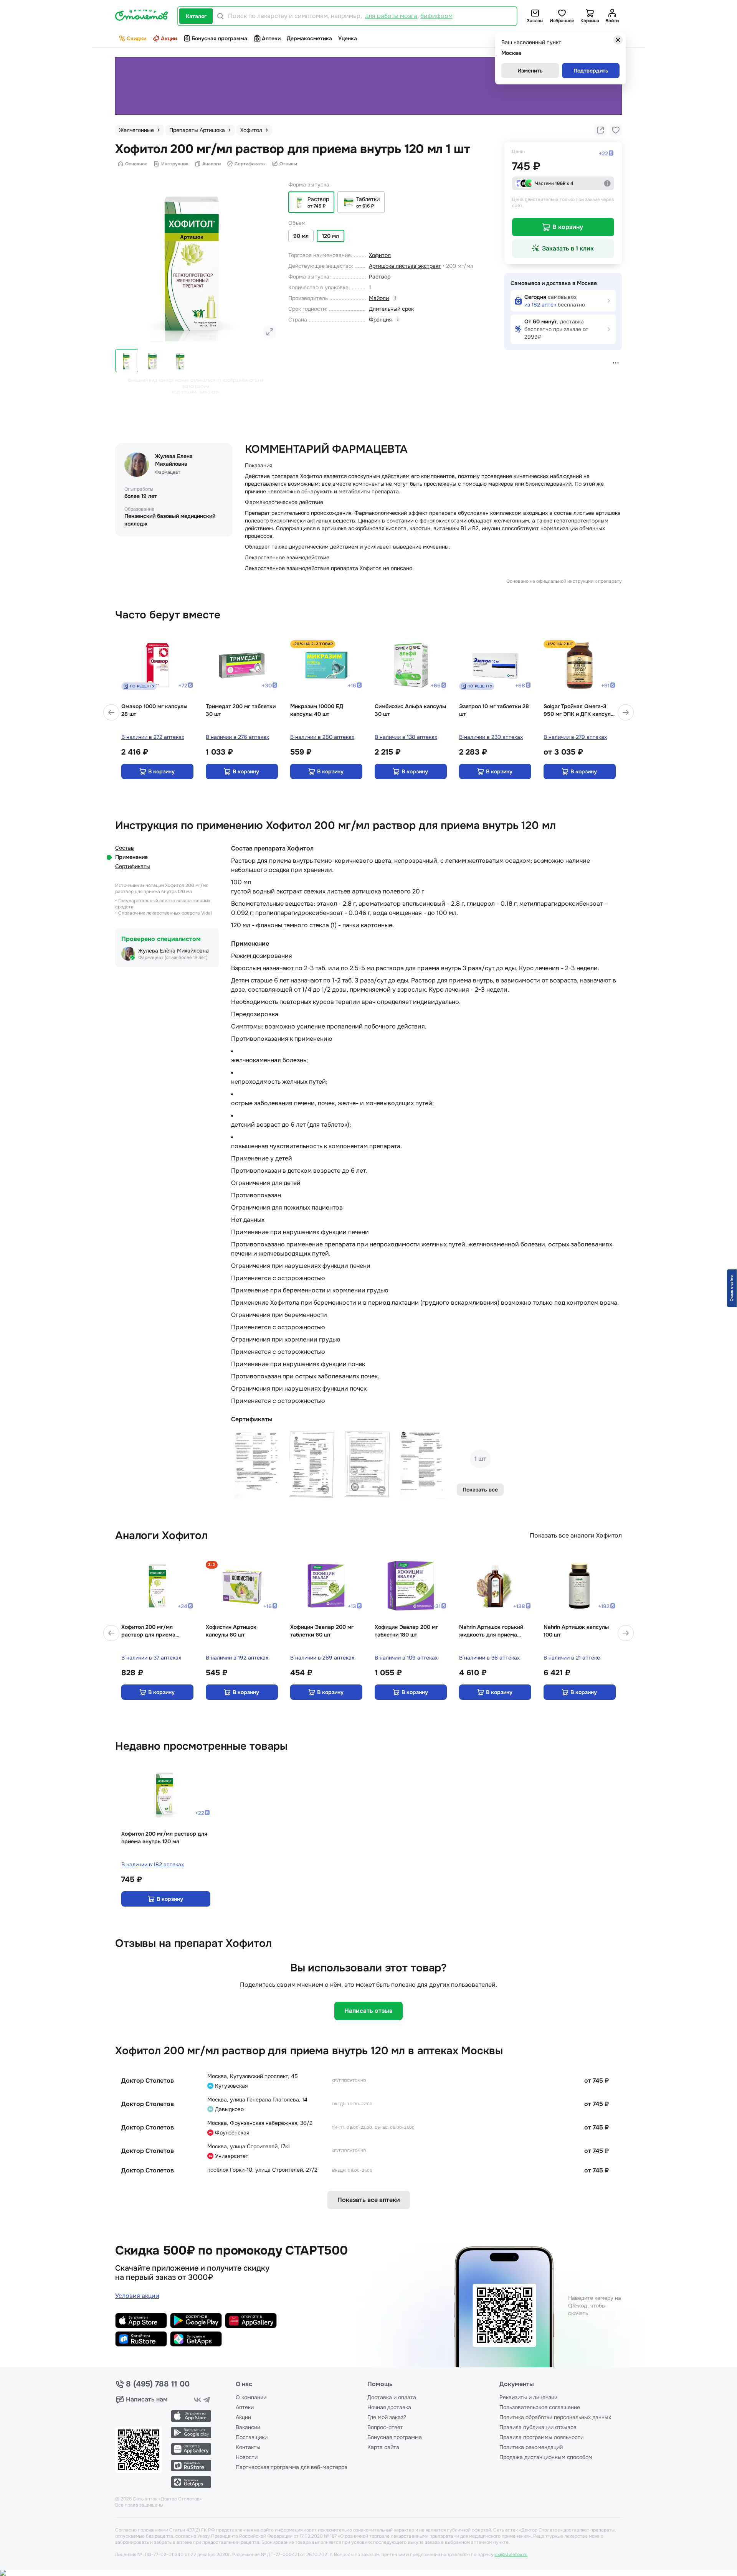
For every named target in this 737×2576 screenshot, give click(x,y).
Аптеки (271, 38)
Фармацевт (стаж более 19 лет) (173, 934)
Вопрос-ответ (385, 2404)
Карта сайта (383, 2424)
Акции (169, 38)
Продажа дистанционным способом (546, 2434)
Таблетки (368, 199)
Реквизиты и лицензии (528, 2374)
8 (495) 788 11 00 (158, 2361)
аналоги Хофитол (596, 1512)
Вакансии (248, 2404)
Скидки (136, 38)
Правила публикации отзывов (538, 2404)
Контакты (248, 2424)
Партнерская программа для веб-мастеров (292, 2444)
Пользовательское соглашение (540, 2384)
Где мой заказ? (387, 2394)
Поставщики (252, 2414)
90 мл (301, 236)
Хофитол (380, 255)
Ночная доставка (389, 2384)
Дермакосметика (309, 38)
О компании (251, 2374)
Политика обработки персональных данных (555, 2394)
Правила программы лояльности (541, 2414)
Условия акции (137, 2273)
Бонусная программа (219, 38)
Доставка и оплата (392, 2374)
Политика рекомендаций (531, 2424)
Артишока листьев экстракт (405, 266)
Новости (247, 2434)
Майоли (379, 298)
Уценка (348, 38)
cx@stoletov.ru (511, 2532)
